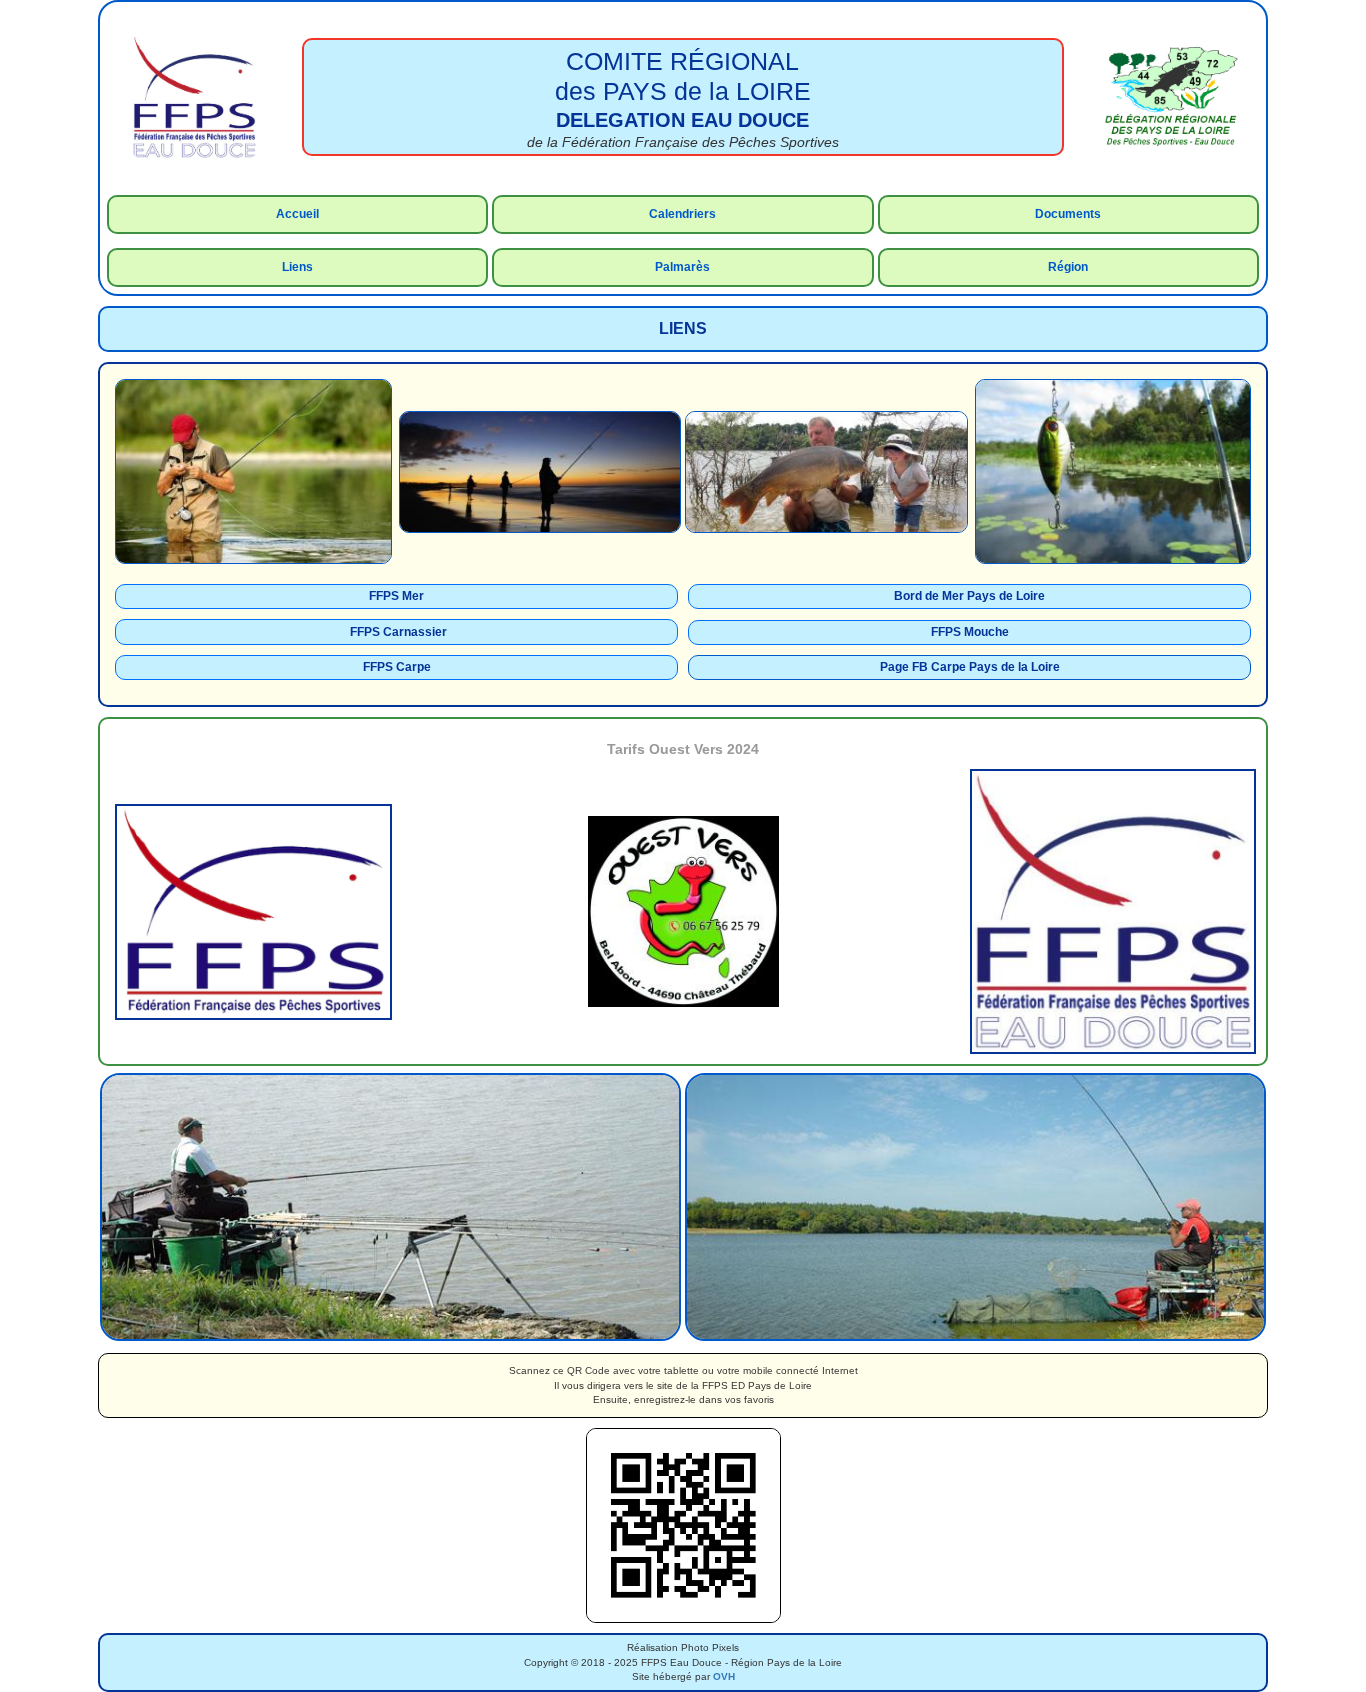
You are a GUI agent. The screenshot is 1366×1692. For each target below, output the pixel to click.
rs (710, 214)
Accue (294, 214)
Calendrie (676, 214)
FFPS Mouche (970, 632)
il (316, 214)
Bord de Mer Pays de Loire (969, 596)
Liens (297, 267)
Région (1068, 267)
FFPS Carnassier (398, 632)
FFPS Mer (396, 596)
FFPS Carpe (397, 667)
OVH (724, 1676)
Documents (1068, 214)
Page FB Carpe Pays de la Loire (970, 667)
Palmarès (682, 267)
